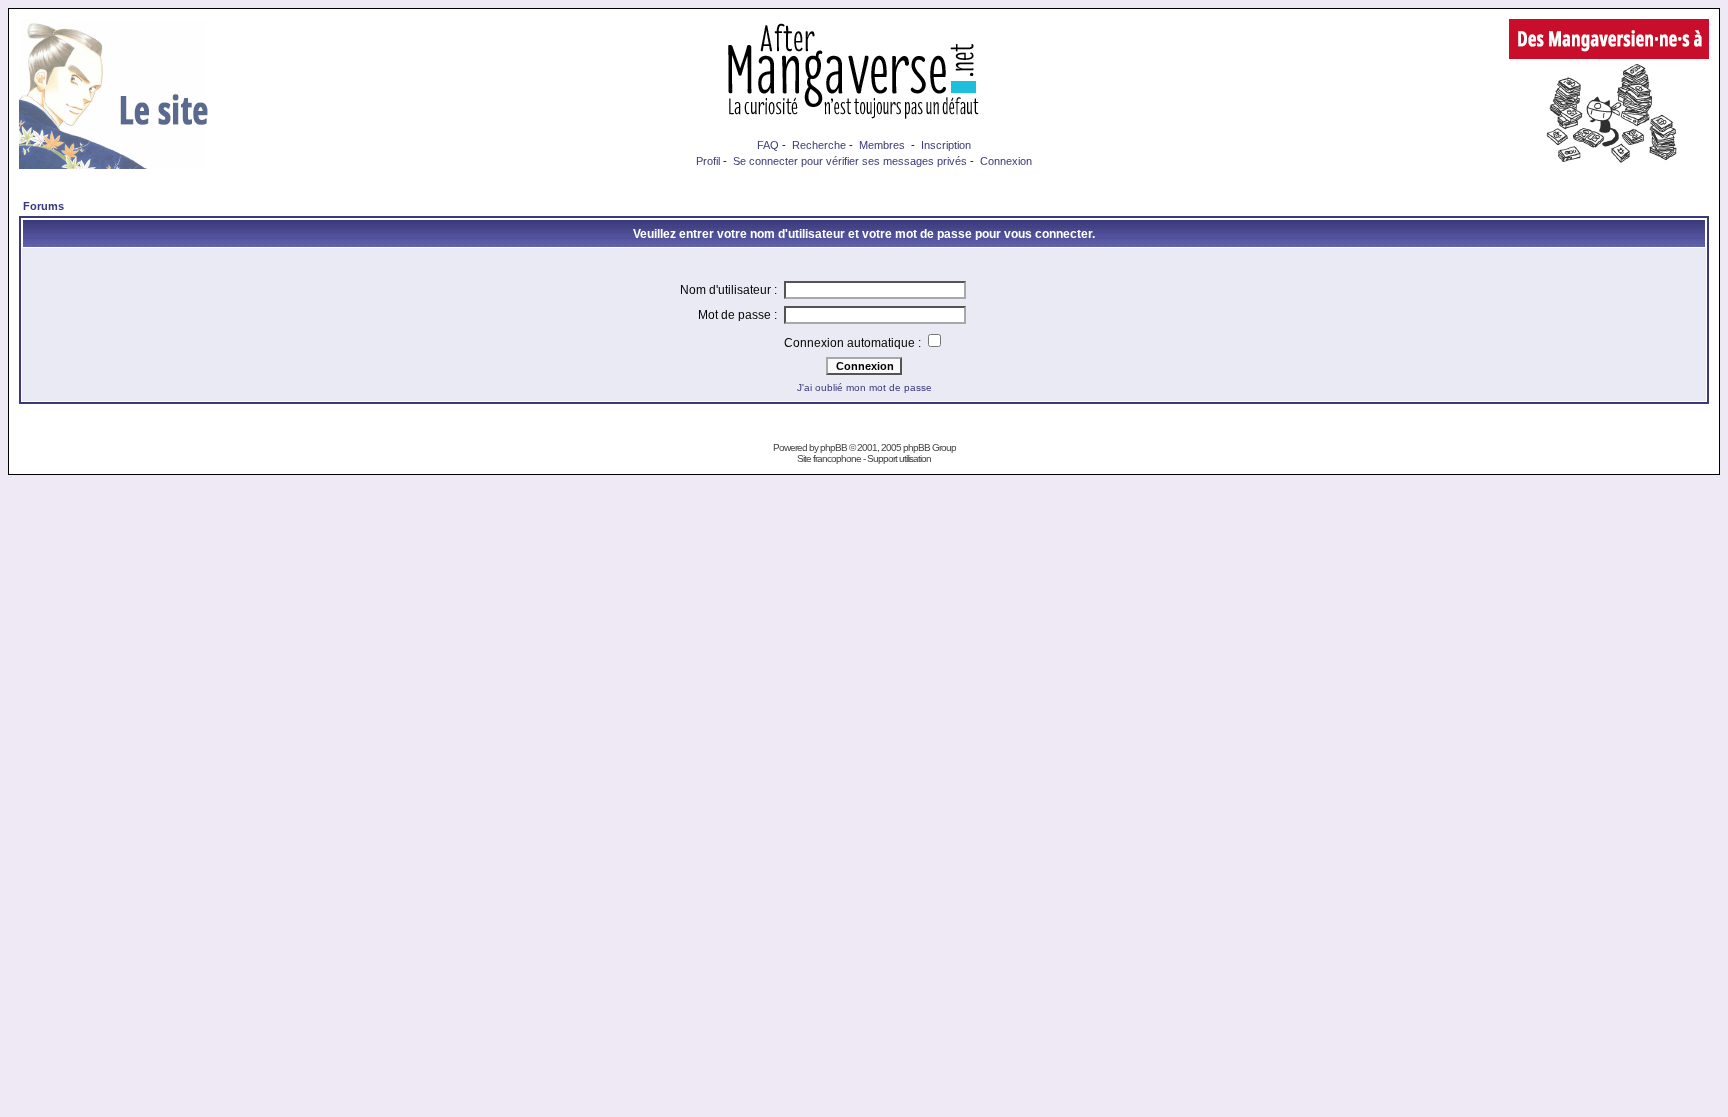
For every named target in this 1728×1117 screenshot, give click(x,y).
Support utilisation (899, 458)
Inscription (946, 145)
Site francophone (829, 458)
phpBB (833, 447)
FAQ (768, 145)
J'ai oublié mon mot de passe (864, 387)
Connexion (1006, 161)
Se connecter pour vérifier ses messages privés (850, 161)
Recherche (819, 145)
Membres (882, 145)
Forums (43, 206)
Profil (708, 161)
